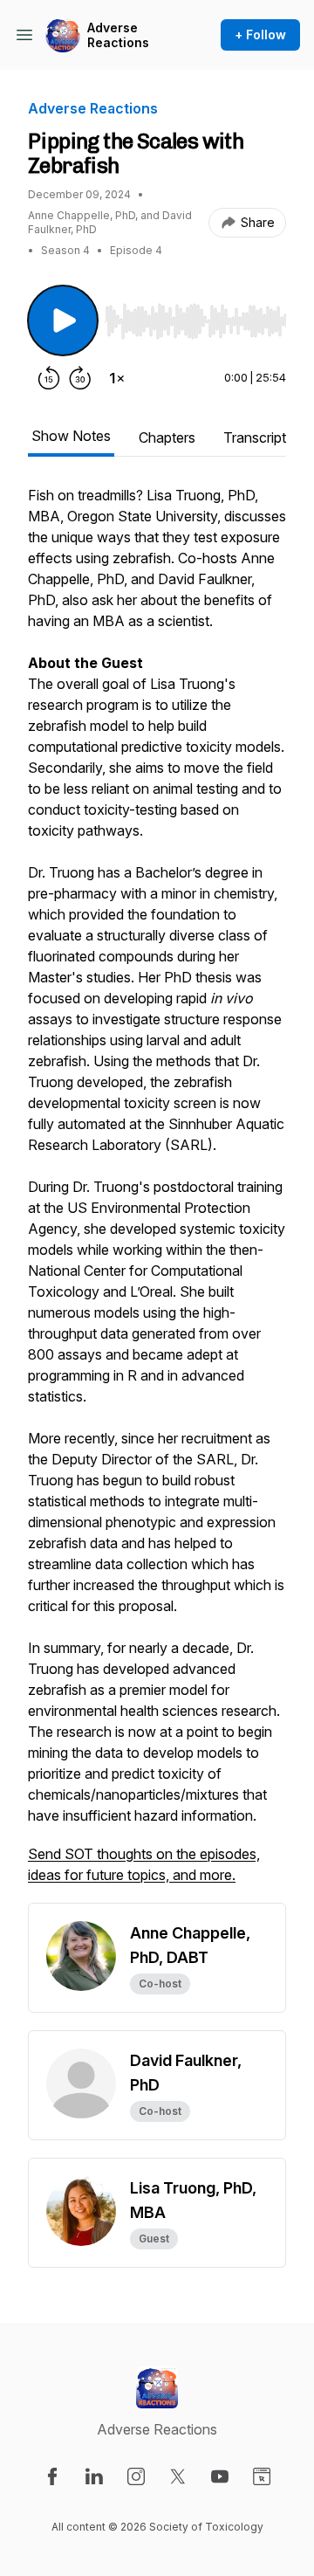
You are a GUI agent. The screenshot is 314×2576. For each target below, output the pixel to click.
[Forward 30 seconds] (80, 378)
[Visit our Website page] (262, 2476)
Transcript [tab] (255, 437)
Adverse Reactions (118, 35)
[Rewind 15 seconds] (49, 378)
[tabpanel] (157, 1194)
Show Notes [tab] (71, 436)
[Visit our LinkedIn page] (94, 2476)
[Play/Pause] (63, 320)
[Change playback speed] (117, 378)
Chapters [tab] (167, 437)
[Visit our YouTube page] (220, 2476)
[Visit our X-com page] (178, 2476)
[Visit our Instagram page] (136, 2476)
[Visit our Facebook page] (52, 2476)
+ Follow (260, 34)
